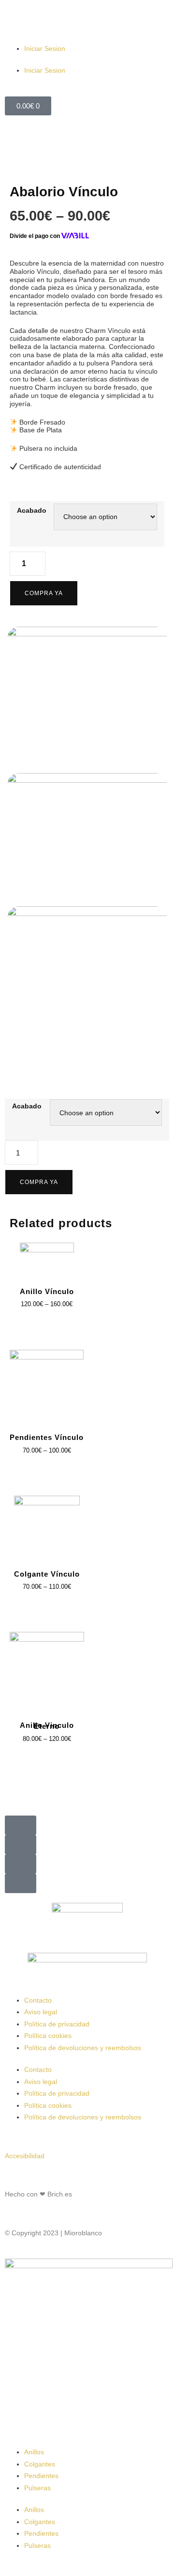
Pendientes (41, 2476)
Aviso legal (41, 2012)
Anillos (34, 2452)
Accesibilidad (25, 2156)
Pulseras (37, 2488)
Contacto (38, 2000)
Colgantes (40, 2464)
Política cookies (48, 2036)
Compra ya (39, 1182)
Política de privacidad (57, 2024)
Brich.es (60, 2194)
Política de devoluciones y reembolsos (83, 2048)
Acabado (27, 1106)
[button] (21, 1825)
